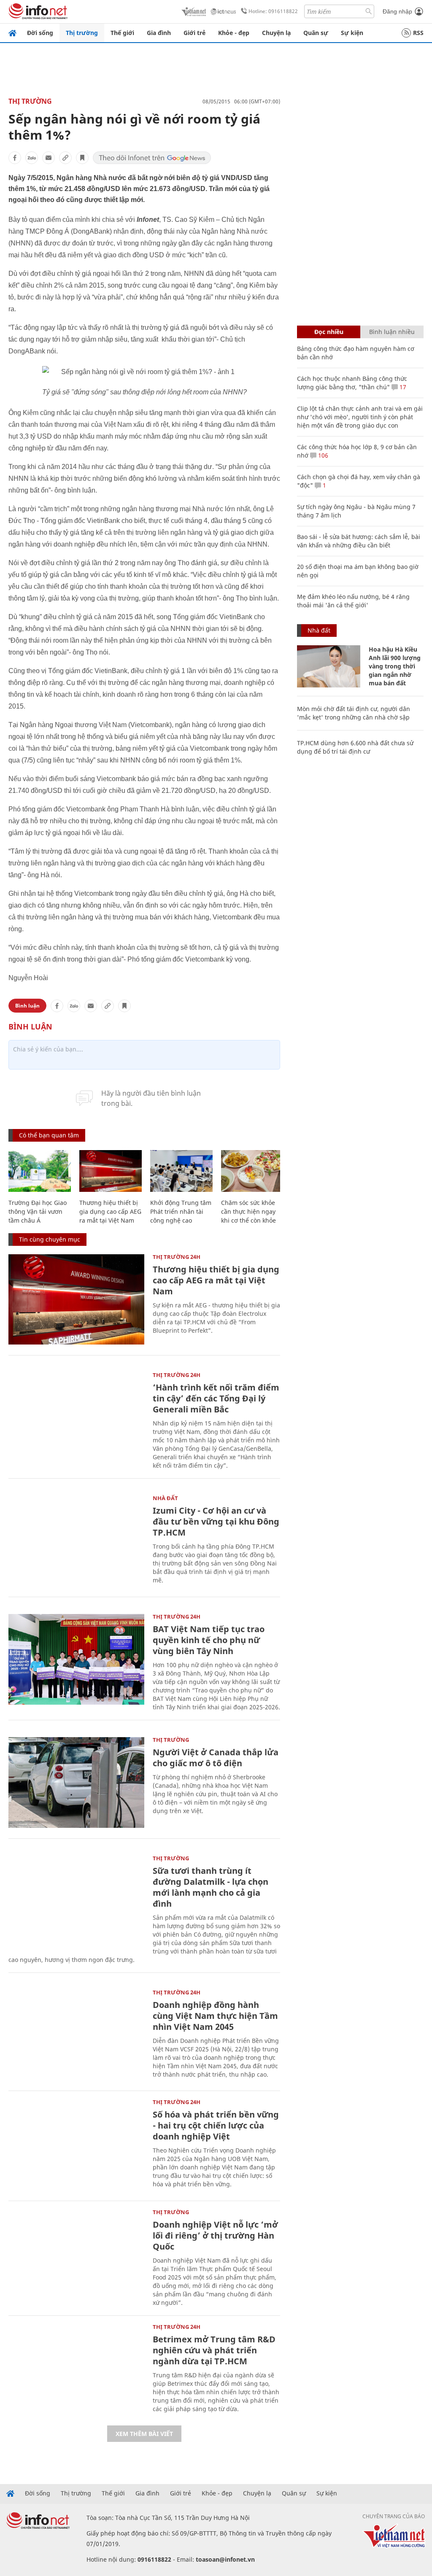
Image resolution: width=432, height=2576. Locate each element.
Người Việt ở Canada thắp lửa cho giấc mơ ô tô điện (216, 1758)
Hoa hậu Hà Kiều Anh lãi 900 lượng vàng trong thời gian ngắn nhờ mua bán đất (395, 666)
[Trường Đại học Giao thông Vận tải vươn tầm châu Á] (40, 1171)
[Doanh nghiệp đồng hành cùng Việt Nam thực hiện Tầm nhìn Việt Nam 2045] (76, 2035)
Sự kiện (352, 33)
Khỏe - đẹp (234, 33)
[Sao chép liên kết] (65, 158)
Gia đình (159, 33)
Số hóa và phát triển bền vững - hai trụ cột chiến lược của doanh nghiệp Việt (216, 2125)
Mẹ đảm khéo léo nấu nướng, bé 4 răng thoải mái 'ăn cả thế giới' (353, 601)
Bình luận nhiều (392, 332)
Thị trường (82, 33)
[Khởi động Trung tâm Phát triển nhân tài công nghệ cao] (181, 1171)
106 (322, 455)
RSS (418, 33)
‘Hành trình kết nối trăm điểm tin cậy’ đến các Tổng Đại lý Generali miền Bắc (216, 1398)
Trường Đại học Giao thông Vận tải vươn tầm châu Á (38, 1211)
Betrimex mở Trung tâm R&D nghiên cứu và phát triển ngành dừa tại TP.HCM (214, 2350)
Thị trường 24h (177, 1257)
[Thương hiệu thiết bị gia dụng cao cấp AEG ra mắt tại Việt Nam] (111, 1171)
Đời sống (40, 33)
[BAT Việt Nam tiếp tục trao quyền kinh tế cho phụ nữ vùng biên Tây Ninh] (76, 1659)
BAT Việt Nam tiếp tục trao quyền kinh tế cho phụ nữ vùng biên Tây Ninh (209, 1640)
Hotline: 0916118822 (273, 11)
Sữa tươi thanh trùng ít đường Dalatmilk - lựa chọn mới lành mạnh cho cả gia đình (211, 1887)
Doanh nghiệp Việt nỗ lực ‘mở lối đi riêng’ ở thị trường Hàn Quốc (215, 2235)
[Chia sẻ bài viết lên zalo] (32, 158)
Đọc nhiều (329, 332)
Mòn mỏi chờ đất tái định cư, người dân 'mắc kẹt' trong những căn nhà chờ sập (354, 713)
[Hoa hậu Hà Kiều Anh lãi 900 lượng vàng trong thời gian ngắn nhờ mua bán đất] (329, 666)
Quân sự (316, 33)
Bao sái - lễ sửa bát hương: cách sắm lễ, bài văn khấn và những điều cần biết (359, 541)
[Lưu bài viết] (82, 158)
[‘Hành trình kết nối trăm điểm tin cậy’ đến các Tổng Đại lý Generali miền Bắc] (76, 1418)
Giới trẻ (194, 33)
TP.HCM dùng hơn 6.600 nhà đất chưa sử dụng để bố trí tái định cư (355, 747)
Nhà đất (165, 1498)
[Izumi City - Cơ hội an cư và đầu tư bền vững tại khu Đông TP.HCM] (76, 1541)
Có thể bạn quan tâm (49, 1135)
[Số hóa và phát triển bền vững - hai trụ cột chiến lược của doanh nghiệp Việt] (76, 2145)
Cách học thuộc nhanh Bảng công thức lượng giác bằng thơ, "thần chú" (352, 383)
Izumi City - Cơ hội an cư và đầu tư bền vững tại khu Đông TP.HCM (216, 1521)
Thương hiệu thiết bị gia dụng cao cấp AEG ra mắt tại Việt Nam (110, 1211)
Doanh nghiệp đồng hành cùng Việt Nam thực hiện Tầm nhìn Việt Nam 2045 (215, 2016)
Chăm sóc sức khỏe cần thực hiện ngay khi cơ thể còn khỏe (248, 1211)
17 (402, 387)
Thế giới (122, 33)
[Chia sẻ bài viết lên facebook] (15, 158)
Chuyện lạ (276, 33)
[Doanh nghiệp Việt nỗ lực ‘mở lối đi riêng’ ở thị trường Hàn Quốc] (76, 2255)
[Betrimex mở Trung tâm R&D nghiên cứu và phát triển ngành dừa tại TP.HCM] (76, 2370)
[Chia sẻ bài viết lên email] (49, 158)
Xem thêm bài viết (144, 2434)
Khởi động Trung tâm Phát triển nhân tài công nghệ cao (181, 1211)
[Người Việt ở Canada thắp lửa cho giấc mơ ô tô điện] (76, 1782)
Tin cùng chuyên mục (50, 1239)
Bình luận (27, 1006)
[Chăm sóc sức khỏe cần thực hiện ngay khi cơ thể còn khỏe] (252, 1171)
